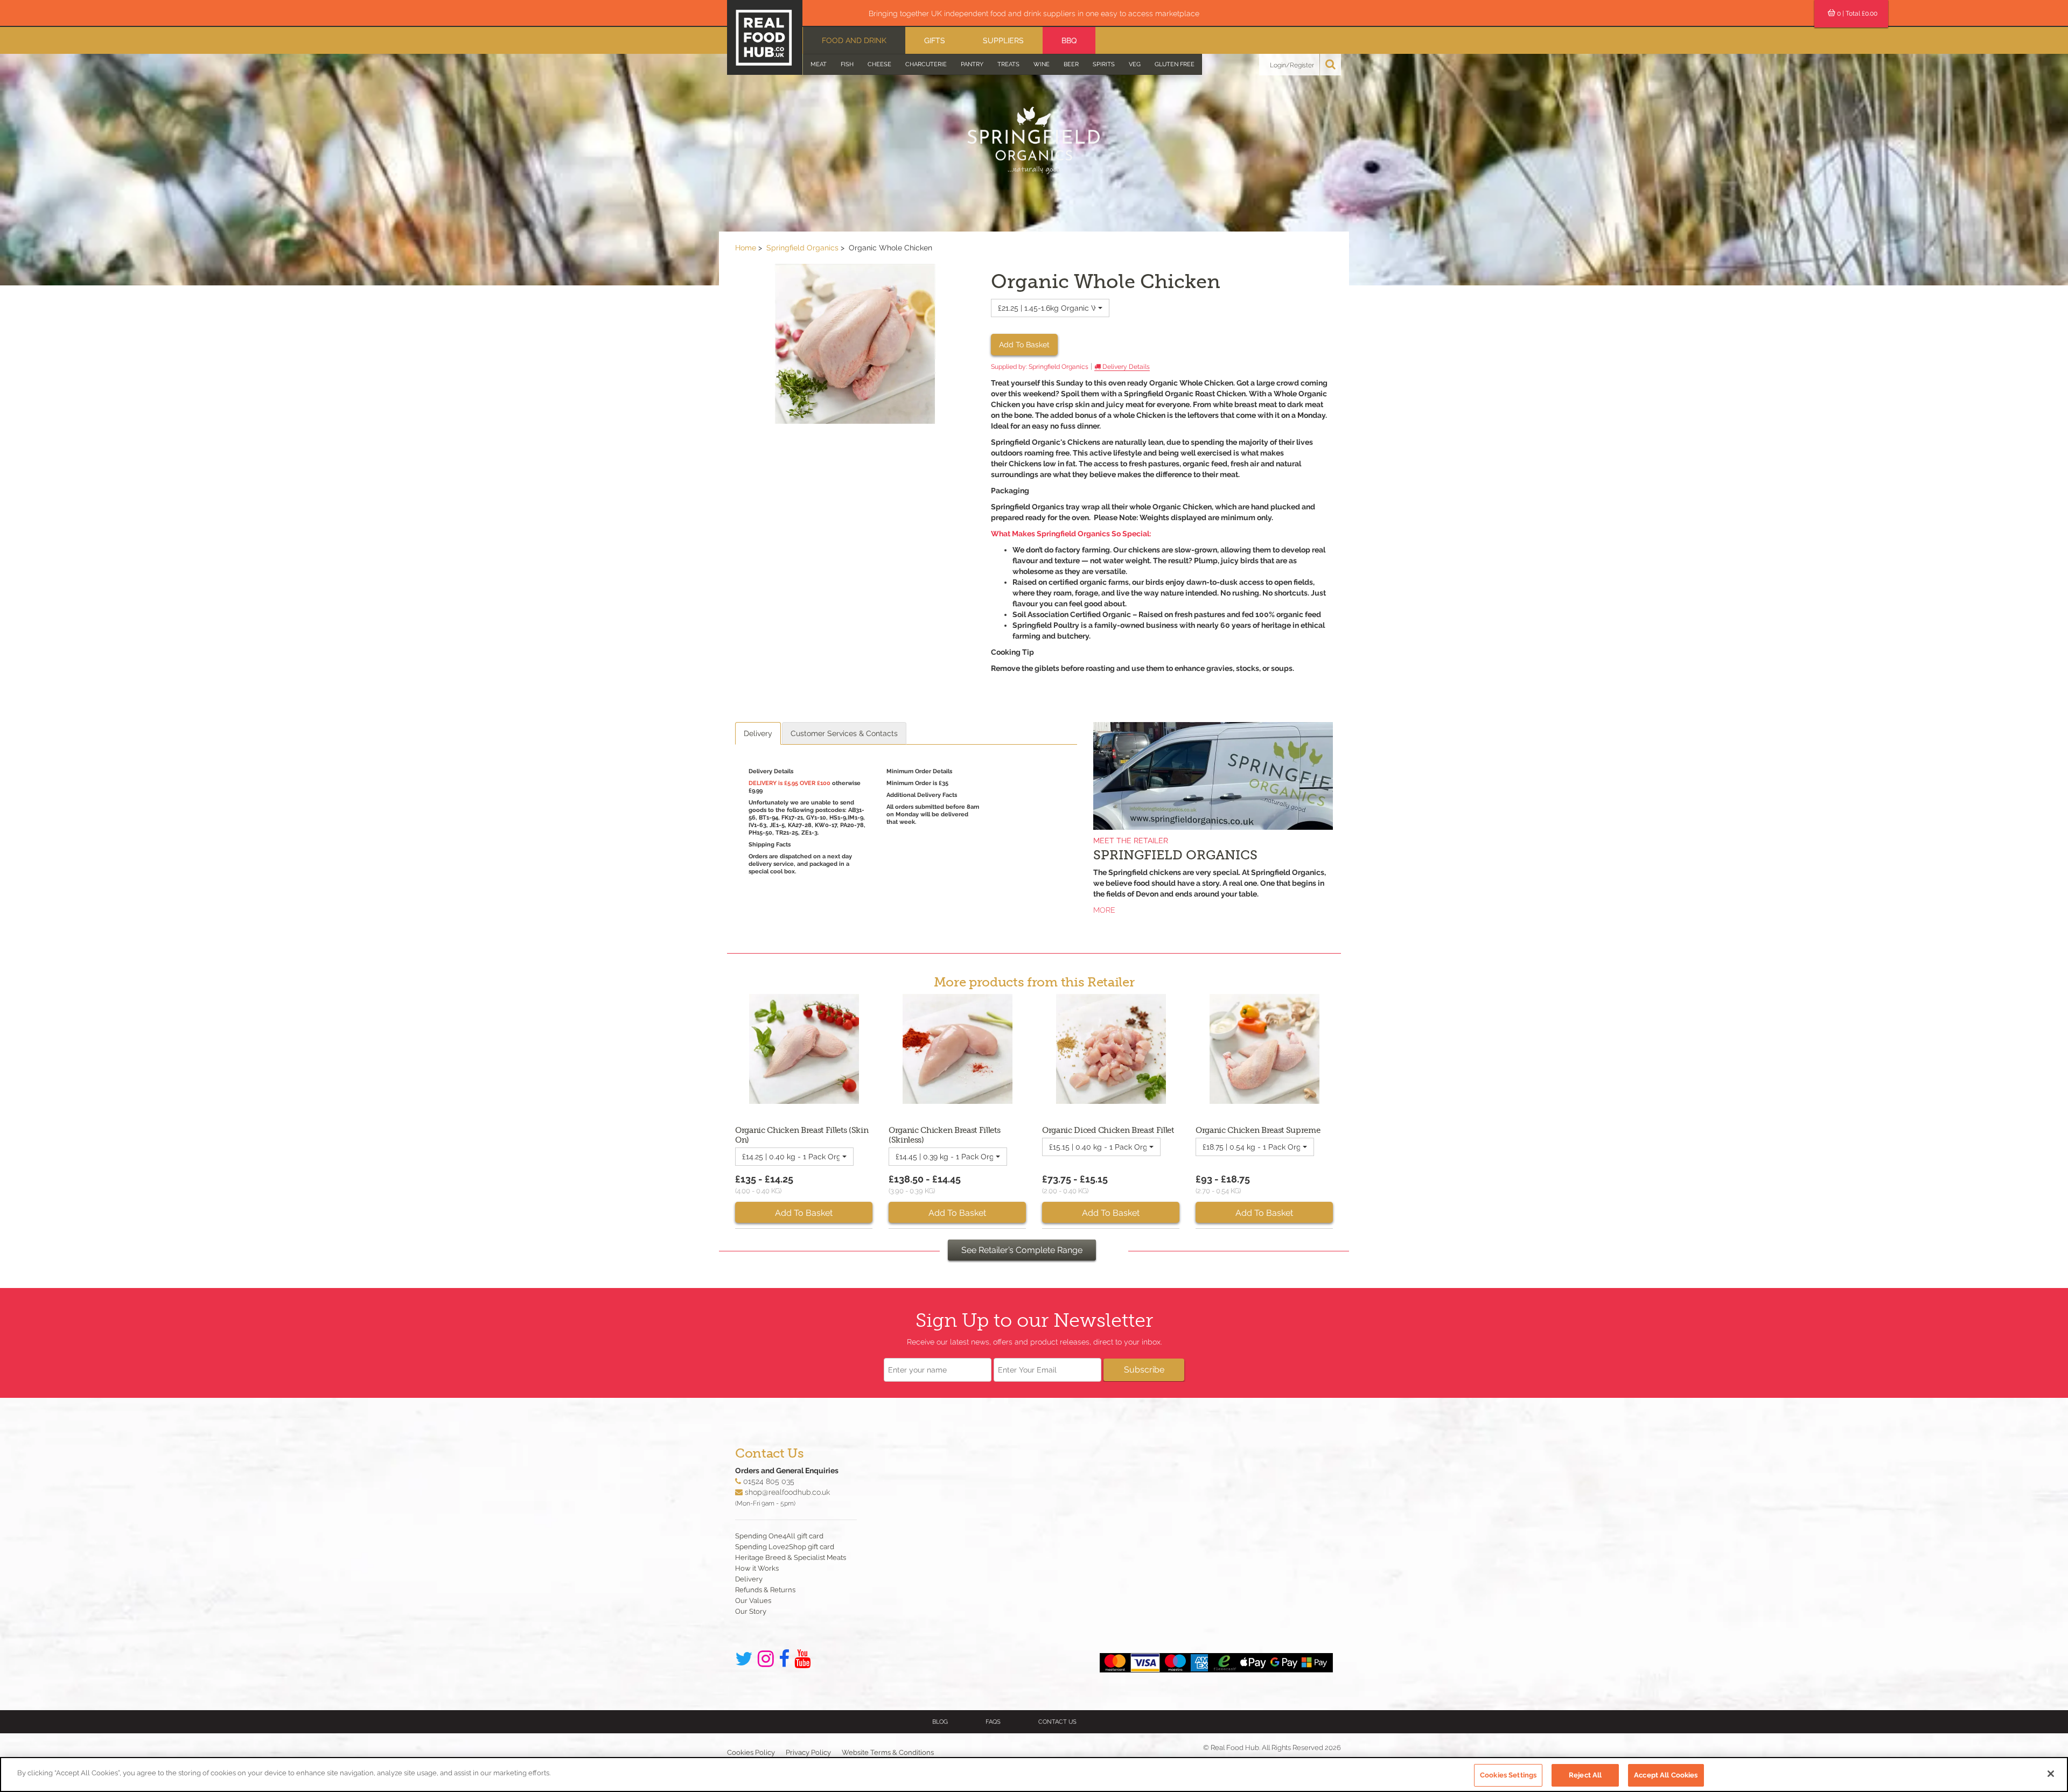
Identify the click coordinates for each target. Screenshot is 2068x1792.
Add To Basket (1024, 345)
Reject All (1585, 1775)
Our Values (753, 1601)
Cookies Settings (1508, 1775)
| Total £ (1857, 13)
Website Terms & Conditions (888, 1752)
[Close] (2051, 1774)
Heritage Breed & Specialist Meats (791, 1557)
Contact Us (1057, 1722)
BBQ (1069, 40)
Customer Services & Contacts (844, 733)
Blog (940, 1722)
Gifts (935, 40)
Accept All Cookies (1666, 1775)
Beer (1071, 64)
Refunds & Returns (765, 1590)
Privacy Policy (808, 1752)
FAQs (993, 1722)
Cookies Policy (751, 1752)
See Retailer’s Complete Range (1022, 1250)
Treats (1008, 64)
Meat (819, 64)
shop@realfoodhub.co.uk (787, 1492)
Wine (1042, 64)
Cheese (879, 64)
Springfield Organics (802, 248)
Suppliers (1003, 40)
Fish (847, 64)
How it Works (757, 1568)
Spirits (1104, 64)
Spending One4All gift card (779, 1536)
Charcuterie (926, 64)
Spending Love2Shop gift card (785, 1547)
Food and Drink (854, 40)
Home (746, 248)
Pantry (972, 64)
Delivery (758, 733)
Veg (1135, 64)
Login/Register (1292, 65)
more (1104, 910)
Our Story (751, 1611)
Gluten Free (1175, 64)
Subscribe (1144, 1370)
